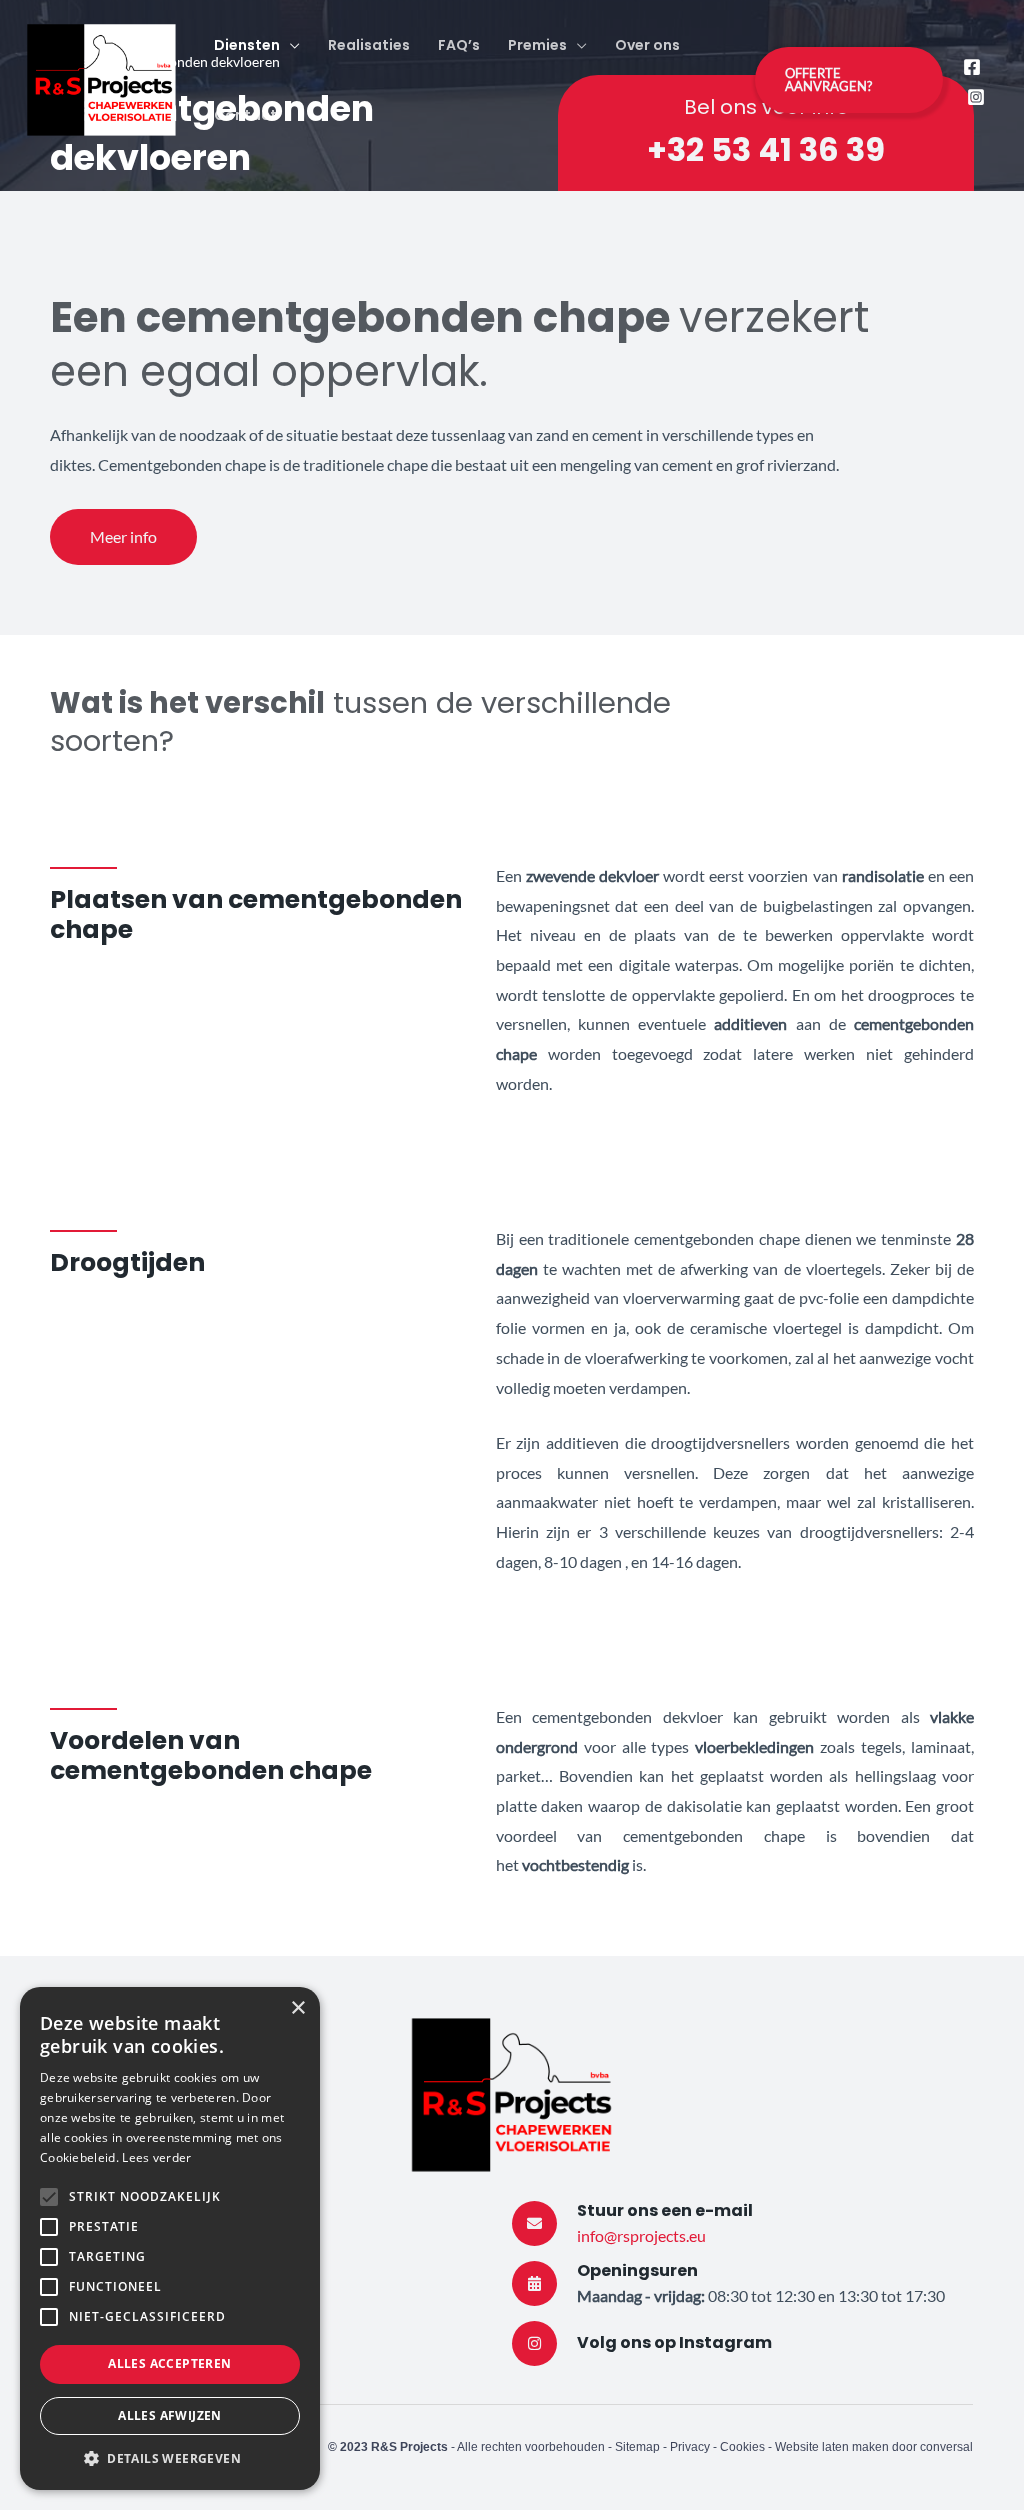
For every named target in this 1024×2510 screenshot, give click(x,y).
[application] (290, 45)
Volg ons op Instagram (674, 2342)
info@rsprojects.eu (641, 2235)
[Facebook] (972, 67)
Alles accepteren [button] (169, 2363)
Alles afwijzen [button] (170, 2415)
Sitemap (637, 2447)
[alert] (170, 2238)
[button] (170, 2459)
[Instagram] (976, 97)
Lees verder (156, 2157)
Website (798, 2447)
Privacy (690, 2447)
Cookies (744, 2447)
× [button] (297, 2008)
